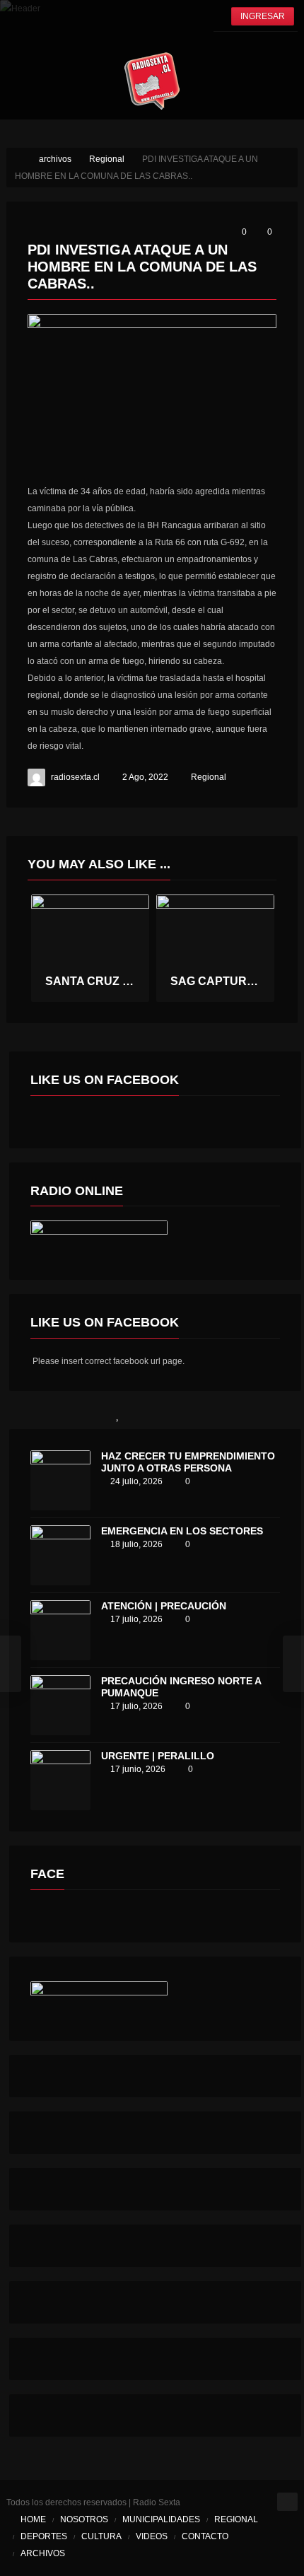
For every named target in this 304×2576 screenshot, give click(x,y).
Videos (152, 2536)
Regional (209, 777)
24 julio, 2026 (136, 1481)
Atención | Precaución (164, 1606)
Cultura (101, 2536)
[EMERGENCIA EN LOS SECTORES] (60, 1555)
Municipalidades (161, 2519)
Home (33, 2519)
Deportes (44, 2536)
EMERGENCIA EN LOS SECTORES (182, 1531)
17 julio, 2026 (136, 1619)
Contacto (205, 2536)
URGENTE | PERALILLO (158, 1756)
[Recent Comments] (191, 1414)
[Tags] (264, 1414)
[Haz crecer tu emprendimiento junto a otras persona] (60, 1480)
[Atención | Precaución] (60, 1630)
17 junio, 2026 (138, 1769)
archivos (43, 2553)
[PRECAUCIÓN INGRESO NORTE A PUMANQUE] (60, 1705)
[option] (90, 948)
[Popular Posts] (118, 1414)
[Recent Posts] (46, 1414)
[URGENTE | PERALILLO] (60, 1780)
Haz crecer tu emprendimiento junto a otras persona (188, 1462)
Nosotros (84, 2519)
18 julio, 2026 (136, 1544)
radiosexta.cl (75, 777)
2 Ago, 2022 (145, 777)
